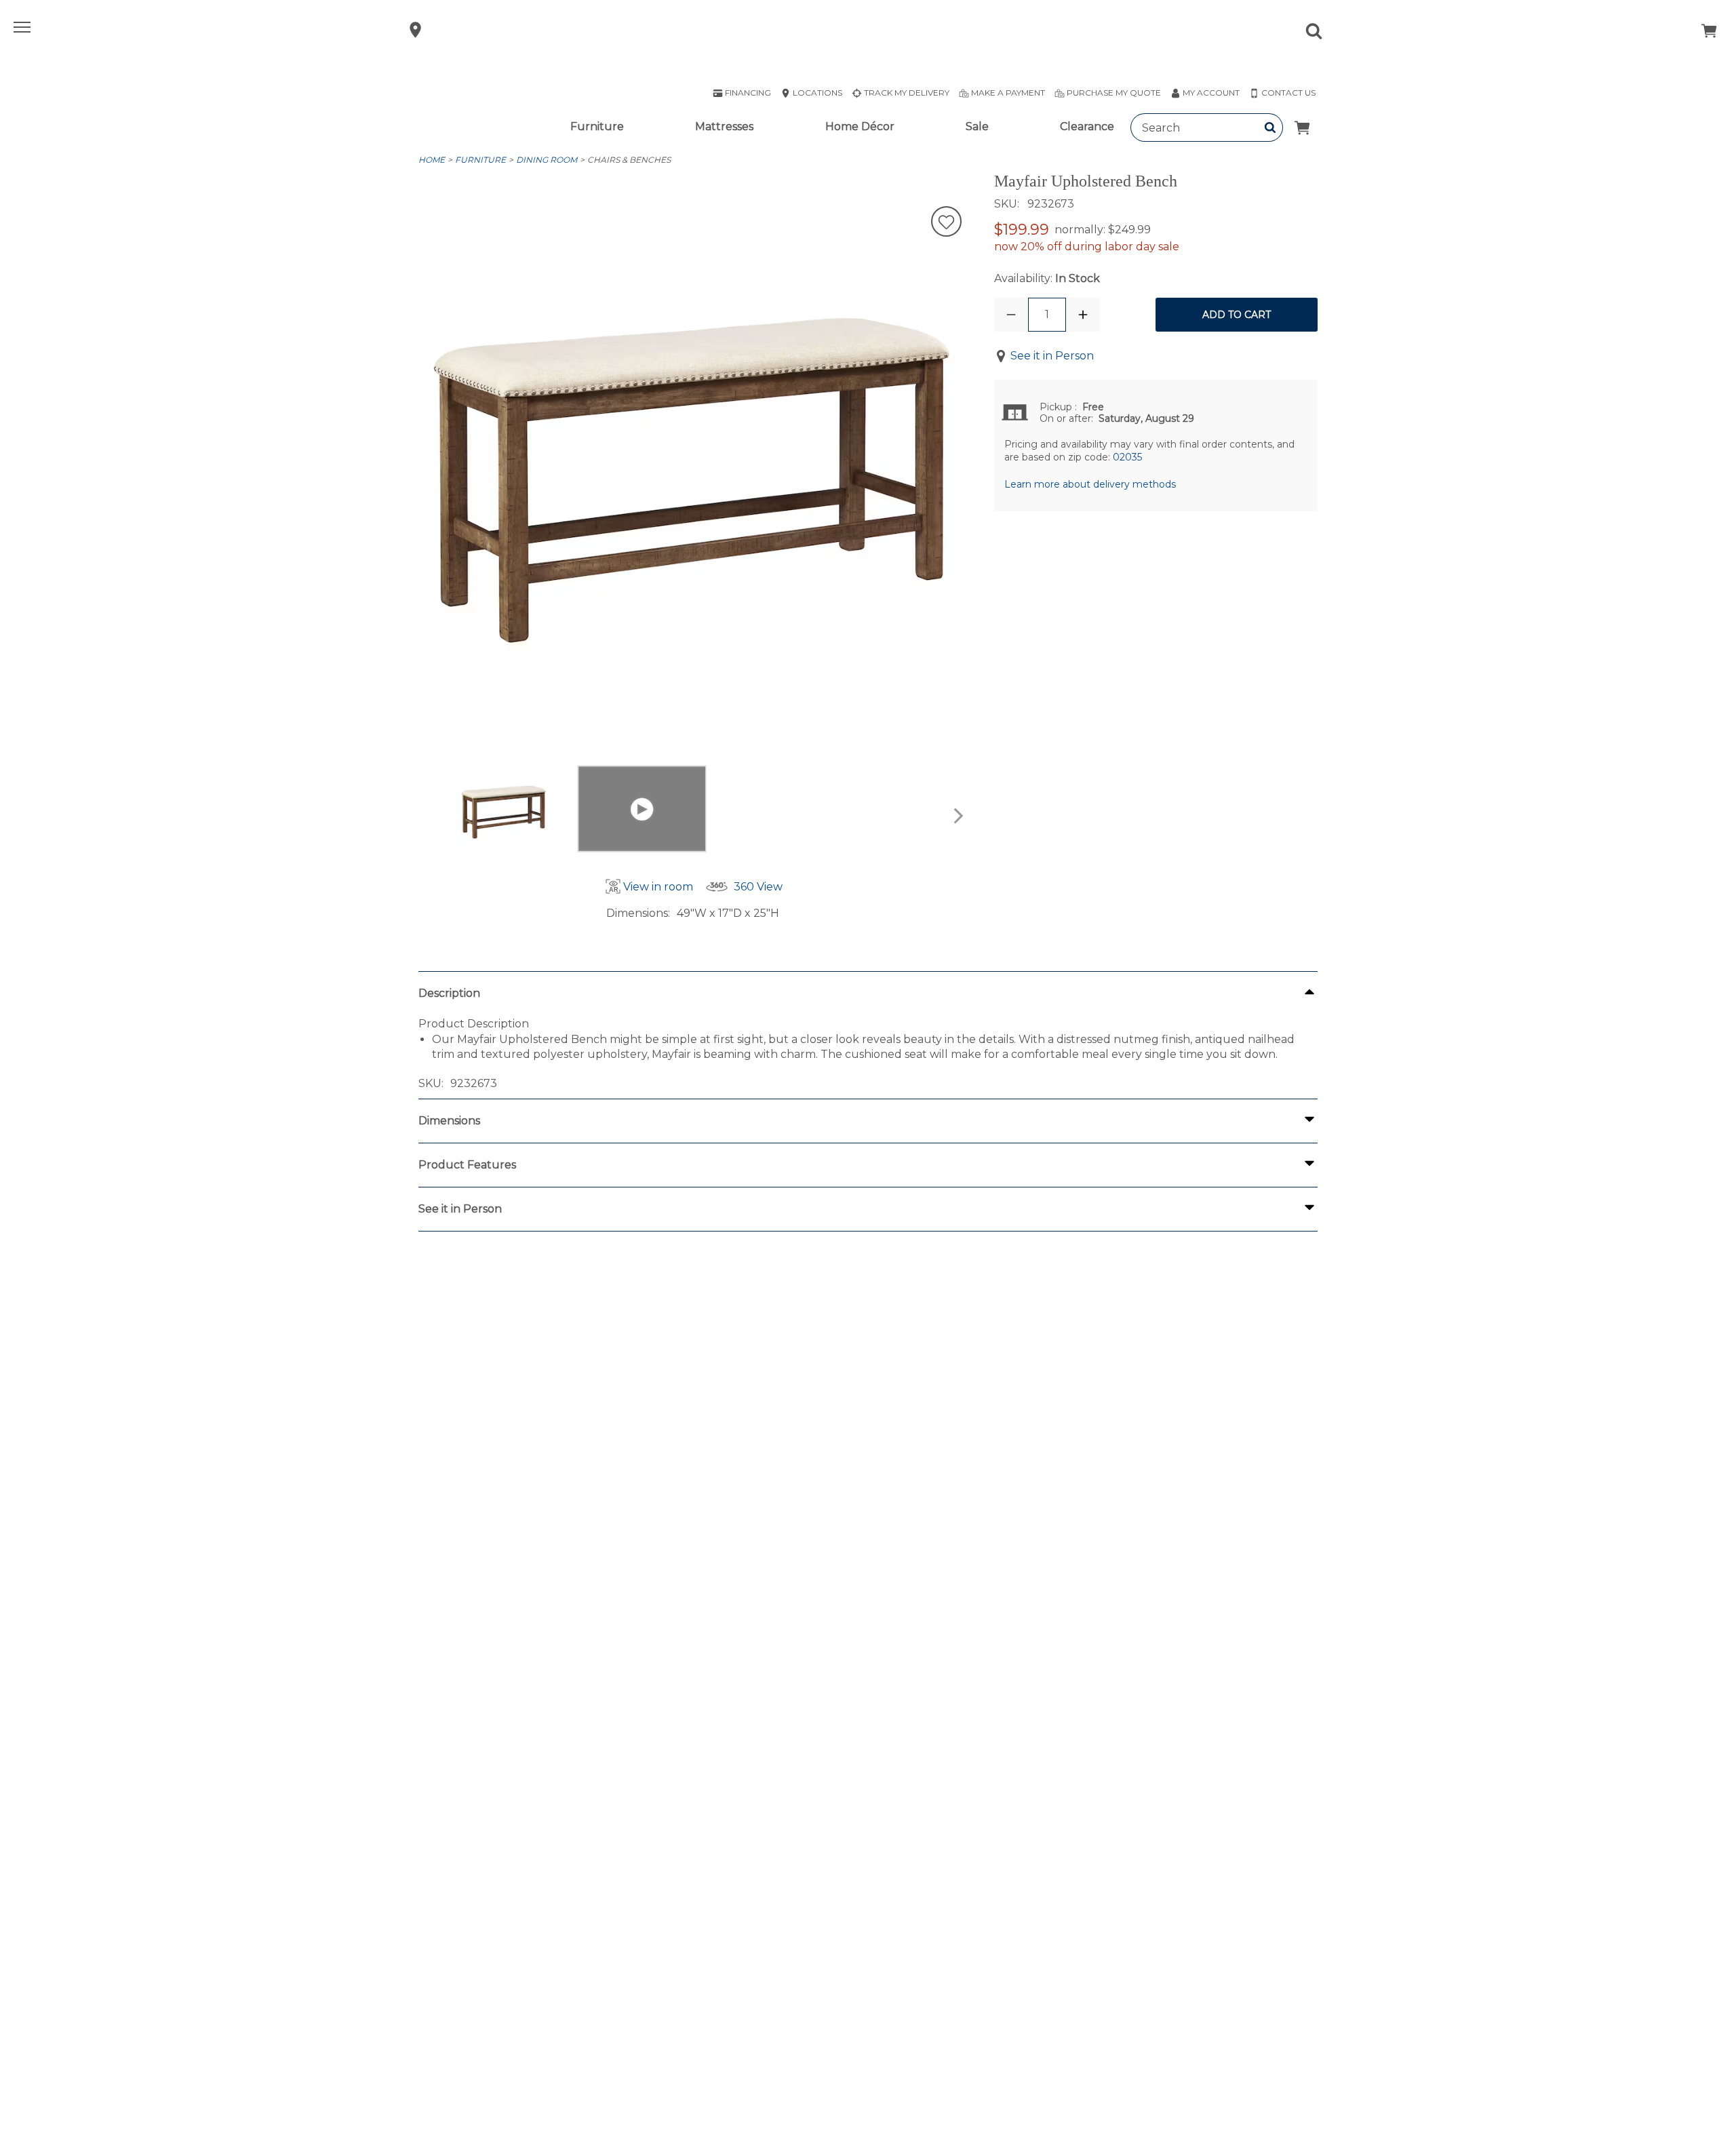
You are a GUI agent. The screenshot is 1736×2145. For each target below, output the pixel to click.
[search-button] (1270, 127)
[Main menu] (24, 30)
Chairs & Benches (629, 160)
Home (432, 160)
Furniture (597, 126)
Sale (977, 126)
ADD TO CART (1237, 315)
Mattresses (724, 126)
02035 (1127, 457)
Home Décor (860, 126)
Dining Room (547, 160)
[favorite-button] (946, 223)
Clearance (1087, 126)
